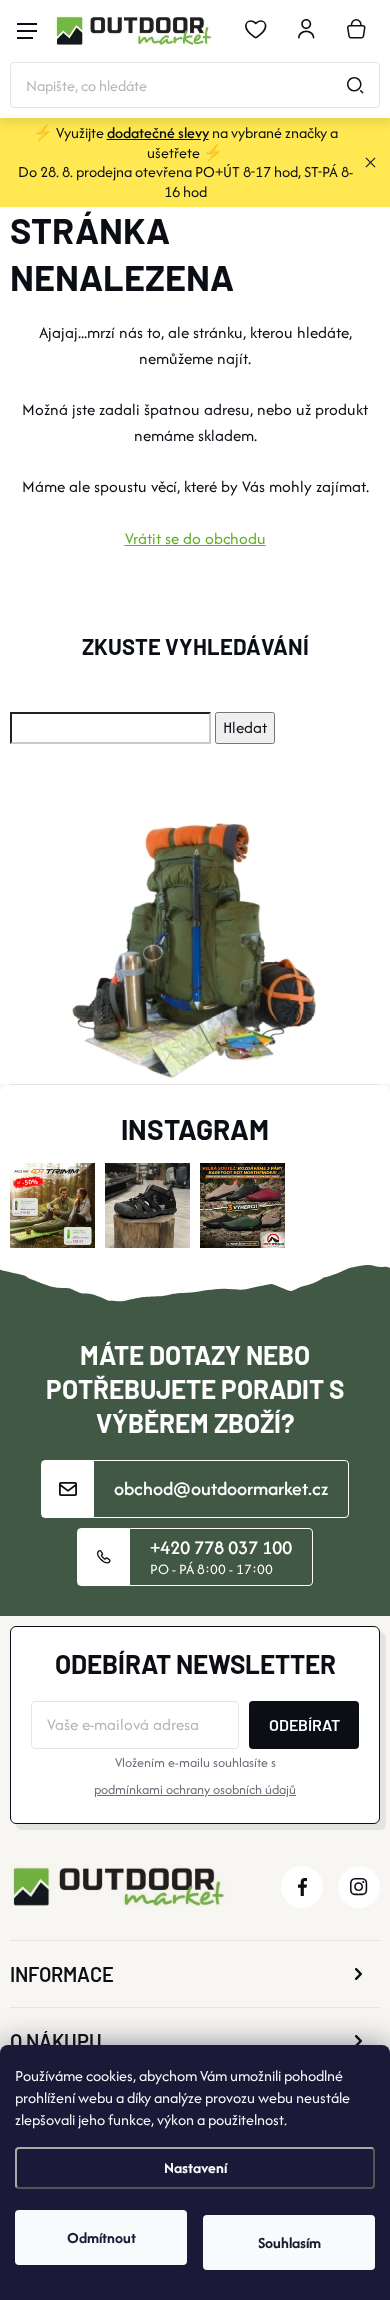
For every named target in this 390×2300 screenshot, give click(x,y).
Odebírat (304, 1724)
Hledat (355, 85)
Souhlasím (289, 2242)
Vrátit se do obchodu (195, 538)
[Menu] (27, 31)
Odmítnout (101, 2237)
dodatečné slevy (158, 132)
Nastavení (195, 2167)
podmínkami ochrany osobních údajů (195, 1789)
